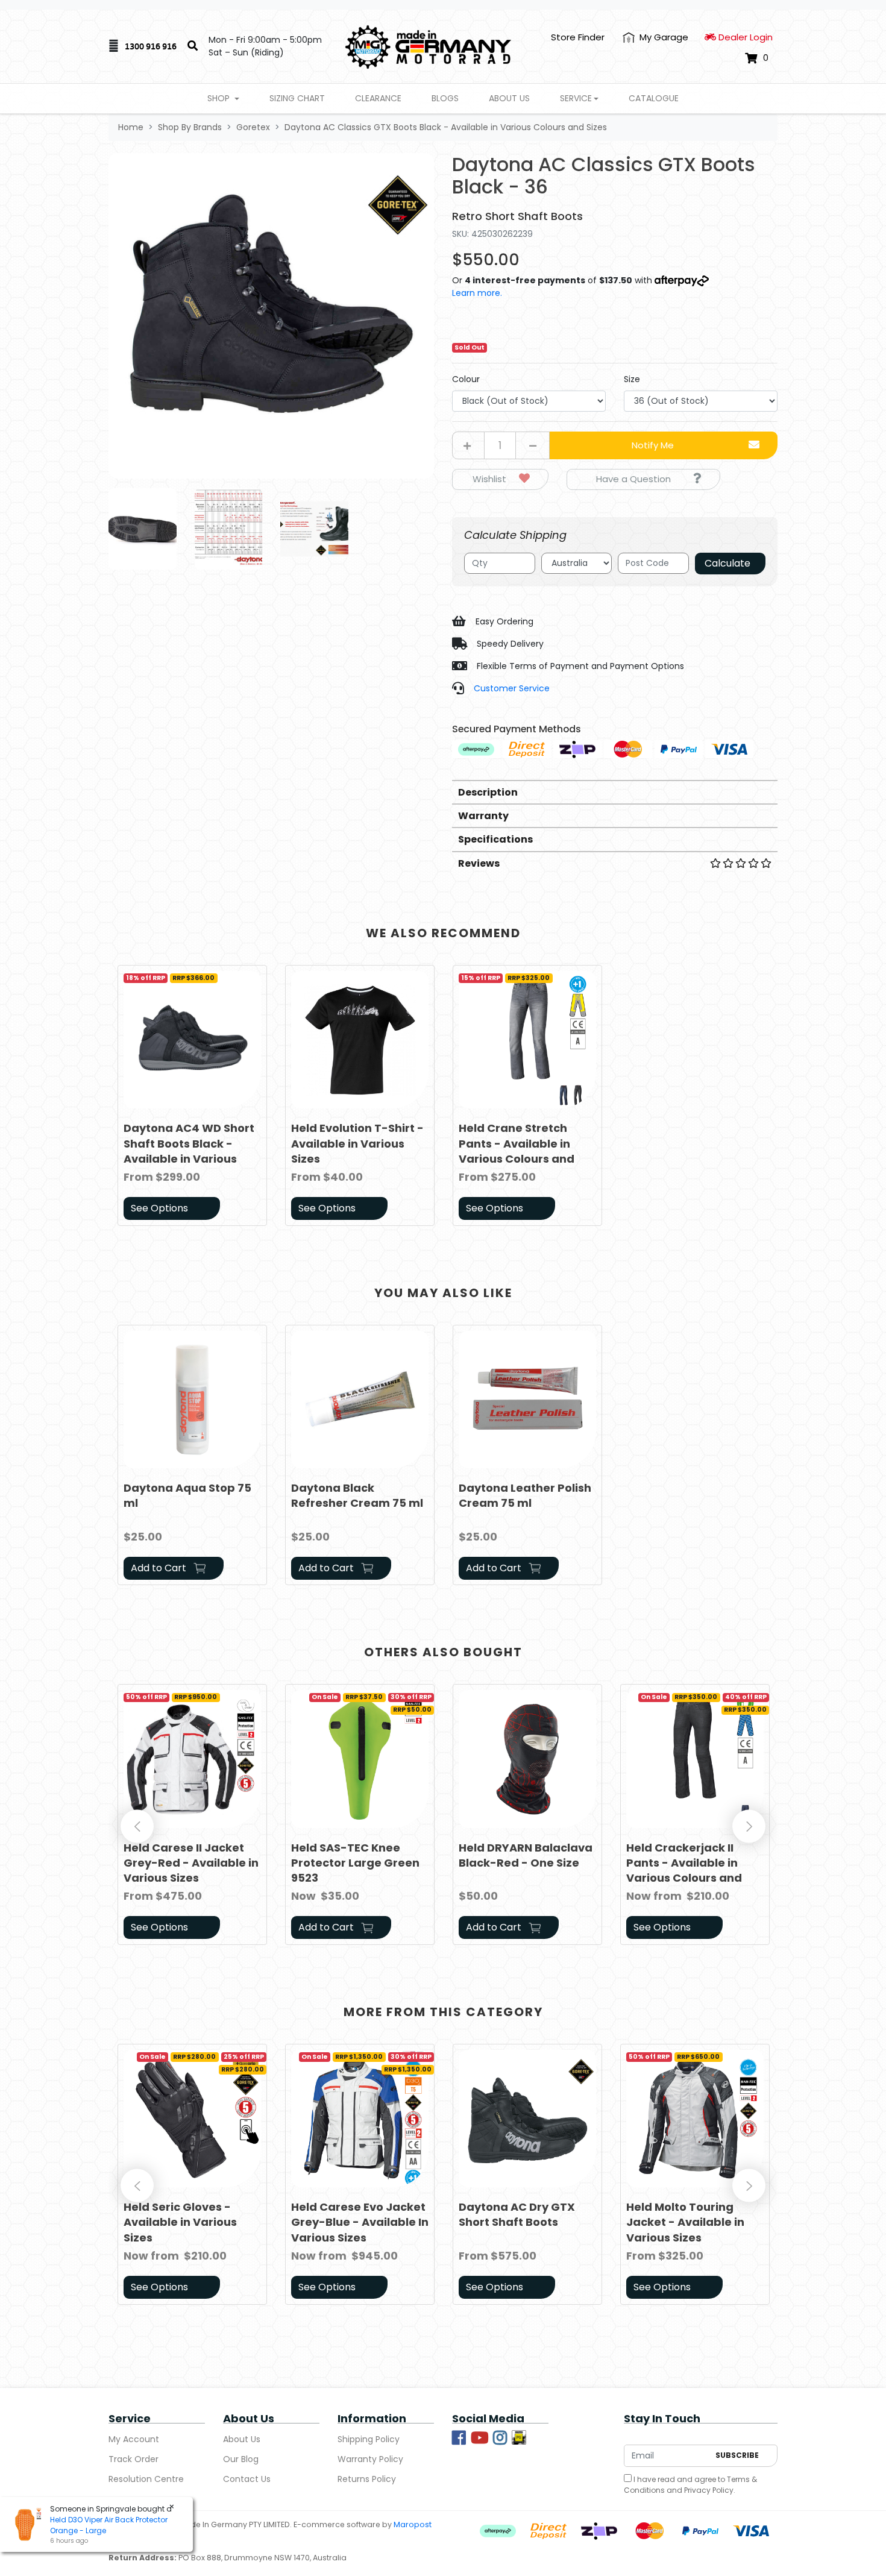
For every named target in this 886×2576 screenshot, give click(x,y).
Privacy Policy (709, 2490)
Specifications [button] (495, 839)
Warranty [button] (483, 816)
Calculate (727, 563)
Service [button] (576, 98)
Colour (466, 379)
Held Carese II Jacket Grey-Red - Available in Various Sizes (191, 1863)
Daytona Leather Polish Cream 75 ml (525, 1495)
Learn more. (477, 293)
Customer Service (512, 688)
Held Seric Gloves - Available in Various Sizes (180, 2222)
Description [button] (488, 792)
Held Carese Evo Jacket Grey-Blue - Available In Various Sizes (360, 2222)
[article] (192, 1098)
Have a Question (633, 479)
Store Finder (578, 37)
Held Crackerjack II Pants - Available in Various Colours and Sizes (684, 1871)
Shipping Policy (369, 2439)
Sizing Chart (297, 98)
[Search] (193, 46)
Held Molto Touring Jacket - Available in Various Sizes (685, 2222)
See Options (159, 1208)
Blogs (445, 98)
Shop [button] (220, 98)
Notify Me (653, 445)
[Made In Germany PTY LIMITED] (428, 46)
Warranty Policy (370, 2459)
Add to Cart (160, 1568)
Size (632, 379)
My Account (134, 2439)
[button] (500, 479)
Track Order (134, 2459)
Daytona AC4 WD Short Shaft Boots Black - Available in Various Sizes (189, 1151)
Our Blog (241, 2459)
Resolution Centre (146, 2479)
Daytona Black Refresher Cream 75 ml (357, 1495)
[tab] (615, 792)
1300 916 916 (151, 46)
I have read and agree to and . (690, 2485)
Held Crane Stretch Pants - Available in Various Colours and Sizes (517, 1151)
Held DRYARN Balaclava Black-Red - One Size (526, 1855)
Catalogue (654, 98)
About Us (509, 98)
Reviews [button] (479, 863)
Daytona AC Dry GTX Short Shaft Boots (517, 2214)
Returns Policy (367, 2479)
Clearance (378, 98)
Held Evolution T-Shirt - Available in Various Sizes (357, 1143)
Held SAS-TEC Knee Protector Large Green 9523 (355, 1863)
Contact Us (247, 2479)
